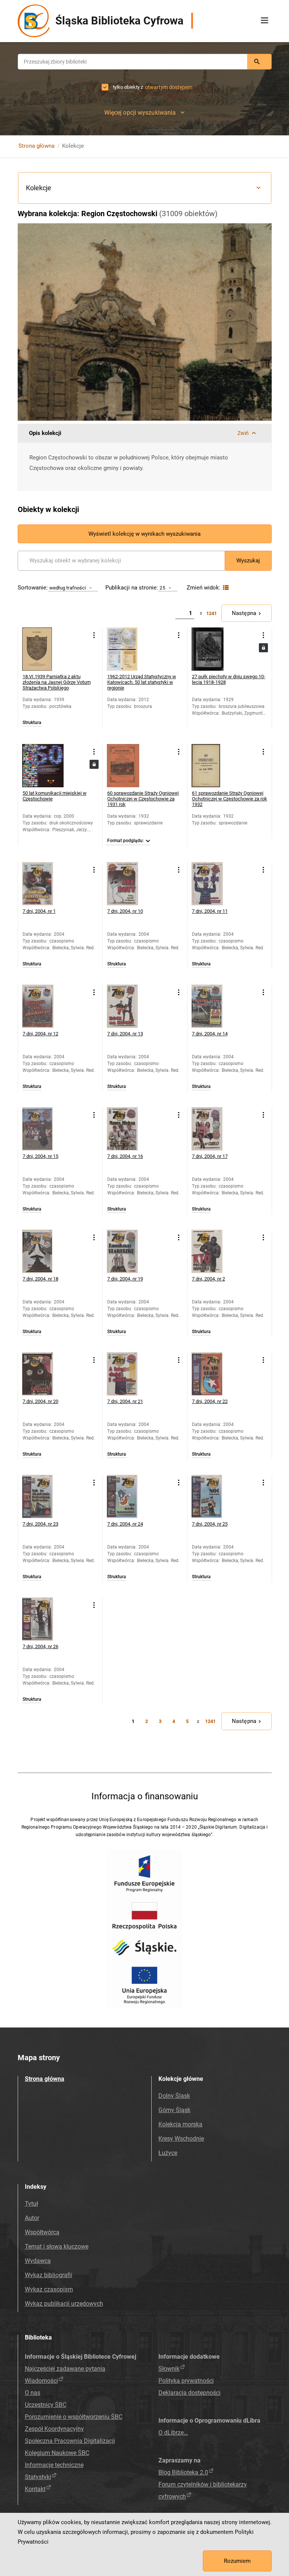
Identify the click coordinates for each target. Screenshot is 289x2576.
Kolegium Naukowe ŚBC (57, 2453)
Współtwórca (42, 2232)
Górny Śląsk (174, 2110)
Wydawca (38, 2261)
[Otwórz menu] (265, 21)
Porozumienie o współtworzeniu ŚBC (74, 2417)
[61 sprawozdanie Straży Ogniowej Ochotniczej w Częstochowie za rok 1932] (213, 766)
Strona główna (37, 146)
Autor (32, 2218)
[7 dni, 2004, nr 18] (44, 1251)
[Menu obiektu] (94, 635)
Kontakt (35, 2489)
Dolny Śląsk (174, 2096)
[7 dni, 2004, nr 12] (44, 1006)
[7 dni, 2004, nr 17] (213, 1129)
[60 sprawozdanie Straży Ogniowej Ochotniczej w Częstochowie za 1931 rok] (129, 766)
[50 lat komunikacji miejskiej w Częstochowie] (44, 766)
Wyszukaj (248, 561)
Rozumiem (237, 2561)
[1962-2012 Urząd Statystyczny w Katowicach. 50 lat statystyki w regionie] (129, 649)
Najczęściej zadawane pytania (65, 2369)
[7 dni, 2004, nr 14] (213, 1006)
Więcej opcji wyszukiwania (140, 113)
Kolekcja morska (180, 2124)
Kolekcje (39, 188)
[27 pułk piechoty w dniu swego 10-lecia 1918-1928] (213, 649)
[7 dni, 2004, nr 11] (213, 884)
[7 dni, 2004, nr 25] (213, 1496)
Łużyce (168, 2153)
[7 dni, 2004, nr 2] (213, 1251)
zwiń (243, 433)
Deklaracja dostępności (189, 2393)
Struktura (32, 723)
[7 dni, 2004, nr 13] (129, 1006)
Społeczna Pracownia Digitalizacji (70, 2441)
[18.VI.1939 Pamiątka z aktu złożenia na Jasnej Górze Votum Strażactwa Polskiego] (44, 649)
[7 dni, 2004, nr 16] (129, 1129)
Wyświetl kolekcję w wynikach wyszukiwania (144, 534)
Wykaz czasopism (49, 2289)
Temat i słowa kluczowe (57, 2246)
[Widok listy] (225, 588)
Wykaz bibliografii (49, 2275)
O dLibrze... (173, 2433)
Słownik (169, 2369)
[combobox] (133, 62)
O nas (33, 2393)
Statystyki (38, 2477)
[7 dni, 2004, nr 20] (44, 1374)
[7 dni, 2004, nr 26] (44, 1619)
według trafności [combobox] (68, 588)
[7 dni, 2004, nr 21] (129, 1374)
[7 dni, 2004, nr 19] (129, 1251)
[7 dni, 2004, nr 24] (129, 1496)
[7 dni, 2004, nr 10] (129, 884)
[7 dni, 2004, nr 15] (44, 1129)
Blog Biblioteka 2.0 (183, 2472)
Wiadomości (41, 2381)
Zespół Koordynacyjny (54, 2429)
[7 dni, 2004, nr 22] (213, 1374)
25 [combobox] (162, 588)
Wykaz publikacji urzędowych (64, 2304)
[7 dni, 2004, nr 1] (44, 884)
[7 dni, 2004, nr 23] (44, 1496)
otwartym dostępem (169, 87)
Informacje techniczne (54, 2465)
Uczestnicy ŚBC (46, 2405)
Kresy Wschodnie (181, 2139)
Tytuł (31, 2204)
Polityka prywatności (186, 2381)
